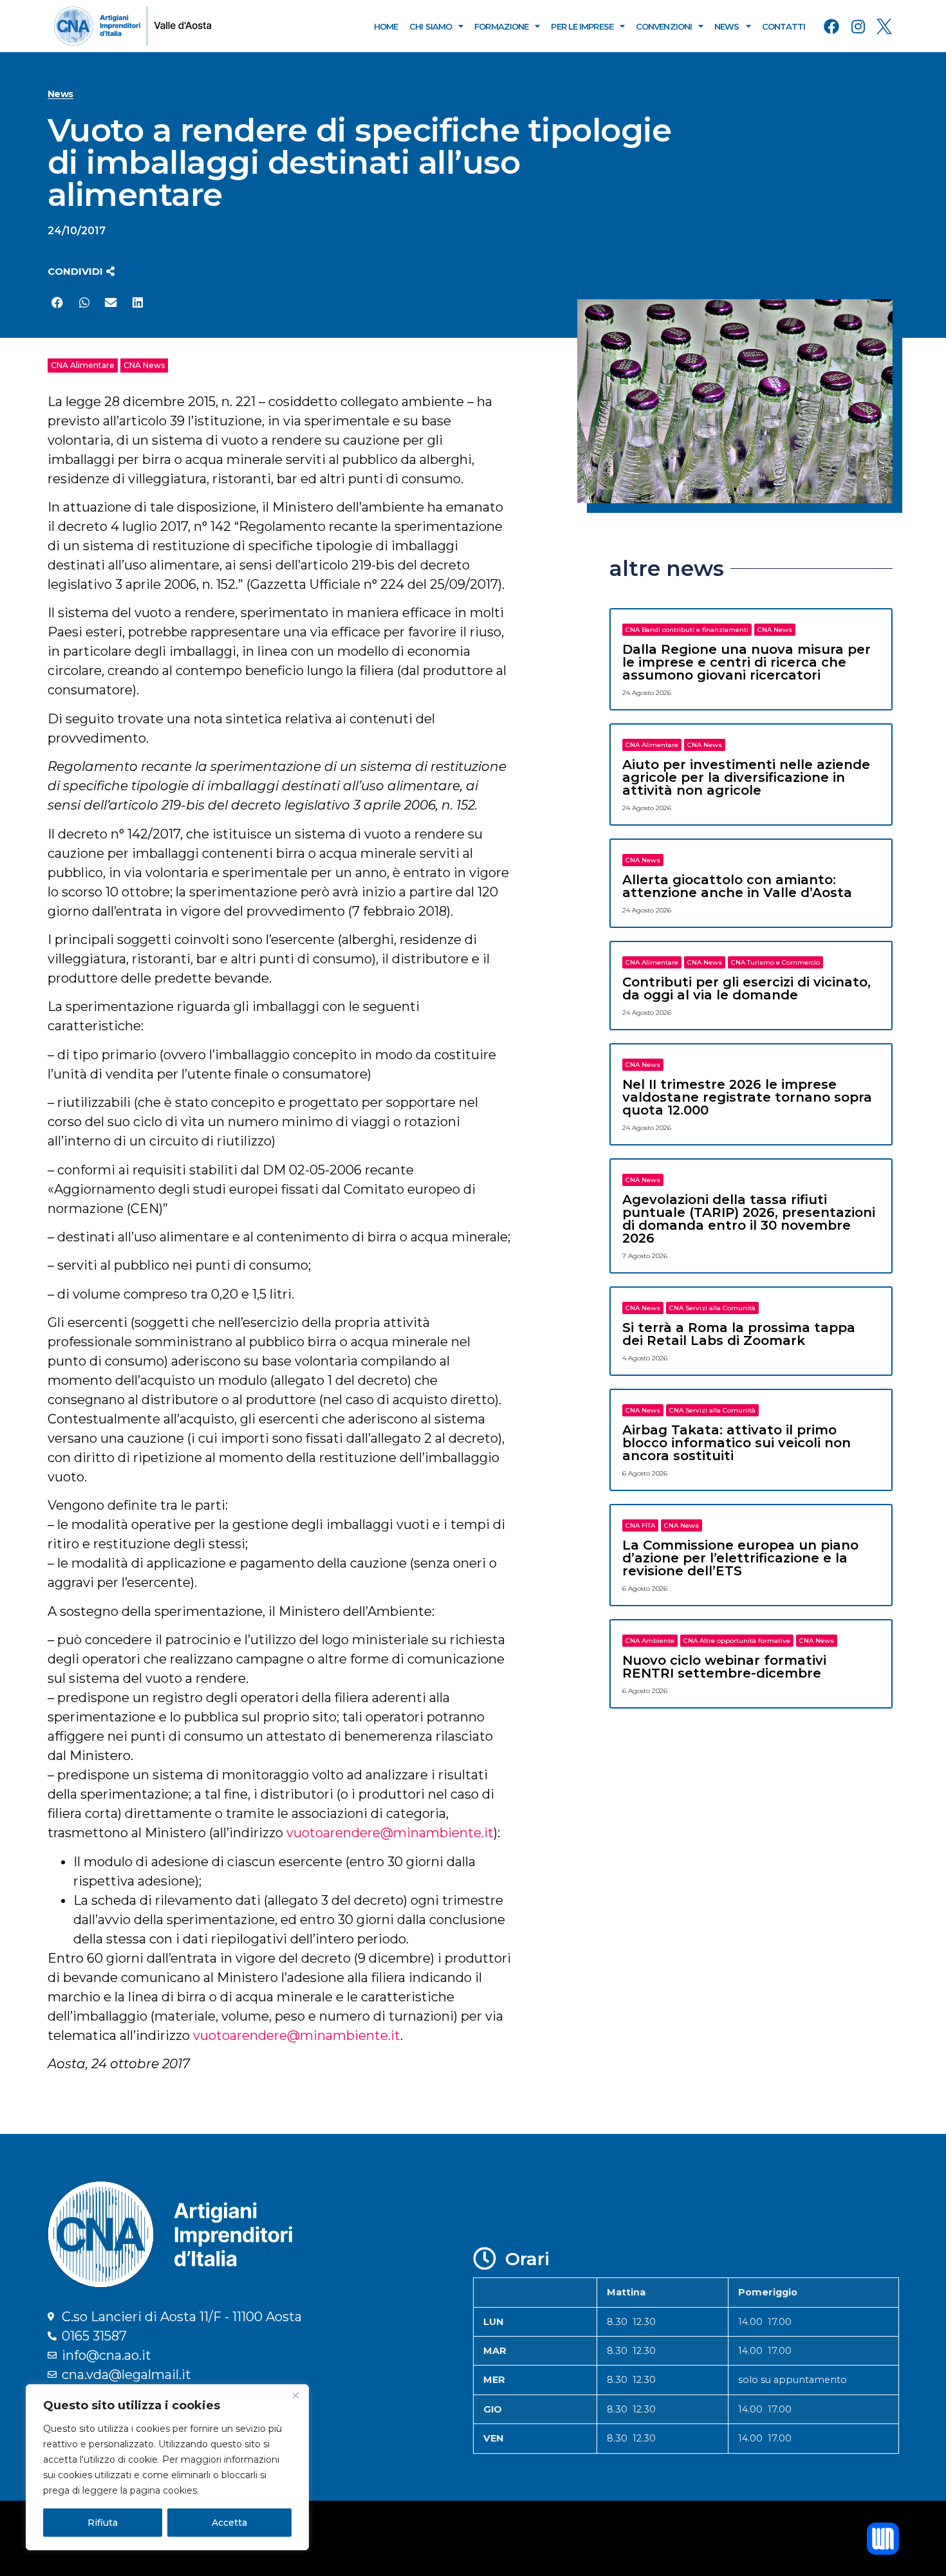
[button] (81, 271)
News (727, 26)
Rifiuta (103, 2523)
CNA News (144, 365)
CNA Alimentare (83, 365)
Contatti (784, 26)
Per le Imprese (582, 26)
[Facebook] (831, 26)
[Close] (295, 2395)
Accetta (229, 2523)
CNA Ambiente (650, 1641)
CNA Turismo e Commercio (775, 962)
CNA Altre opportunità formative (737, 1641)
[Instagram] (858, 26)
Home (386, 26)
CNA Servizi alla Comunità (712, 1308)
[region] (167, 2467)
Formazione (501, 26)
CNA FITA (640, 1525)
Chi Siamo (431, 26)
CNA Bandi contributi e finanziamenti (687, 630)
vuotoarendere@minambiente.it (390, 1833)
